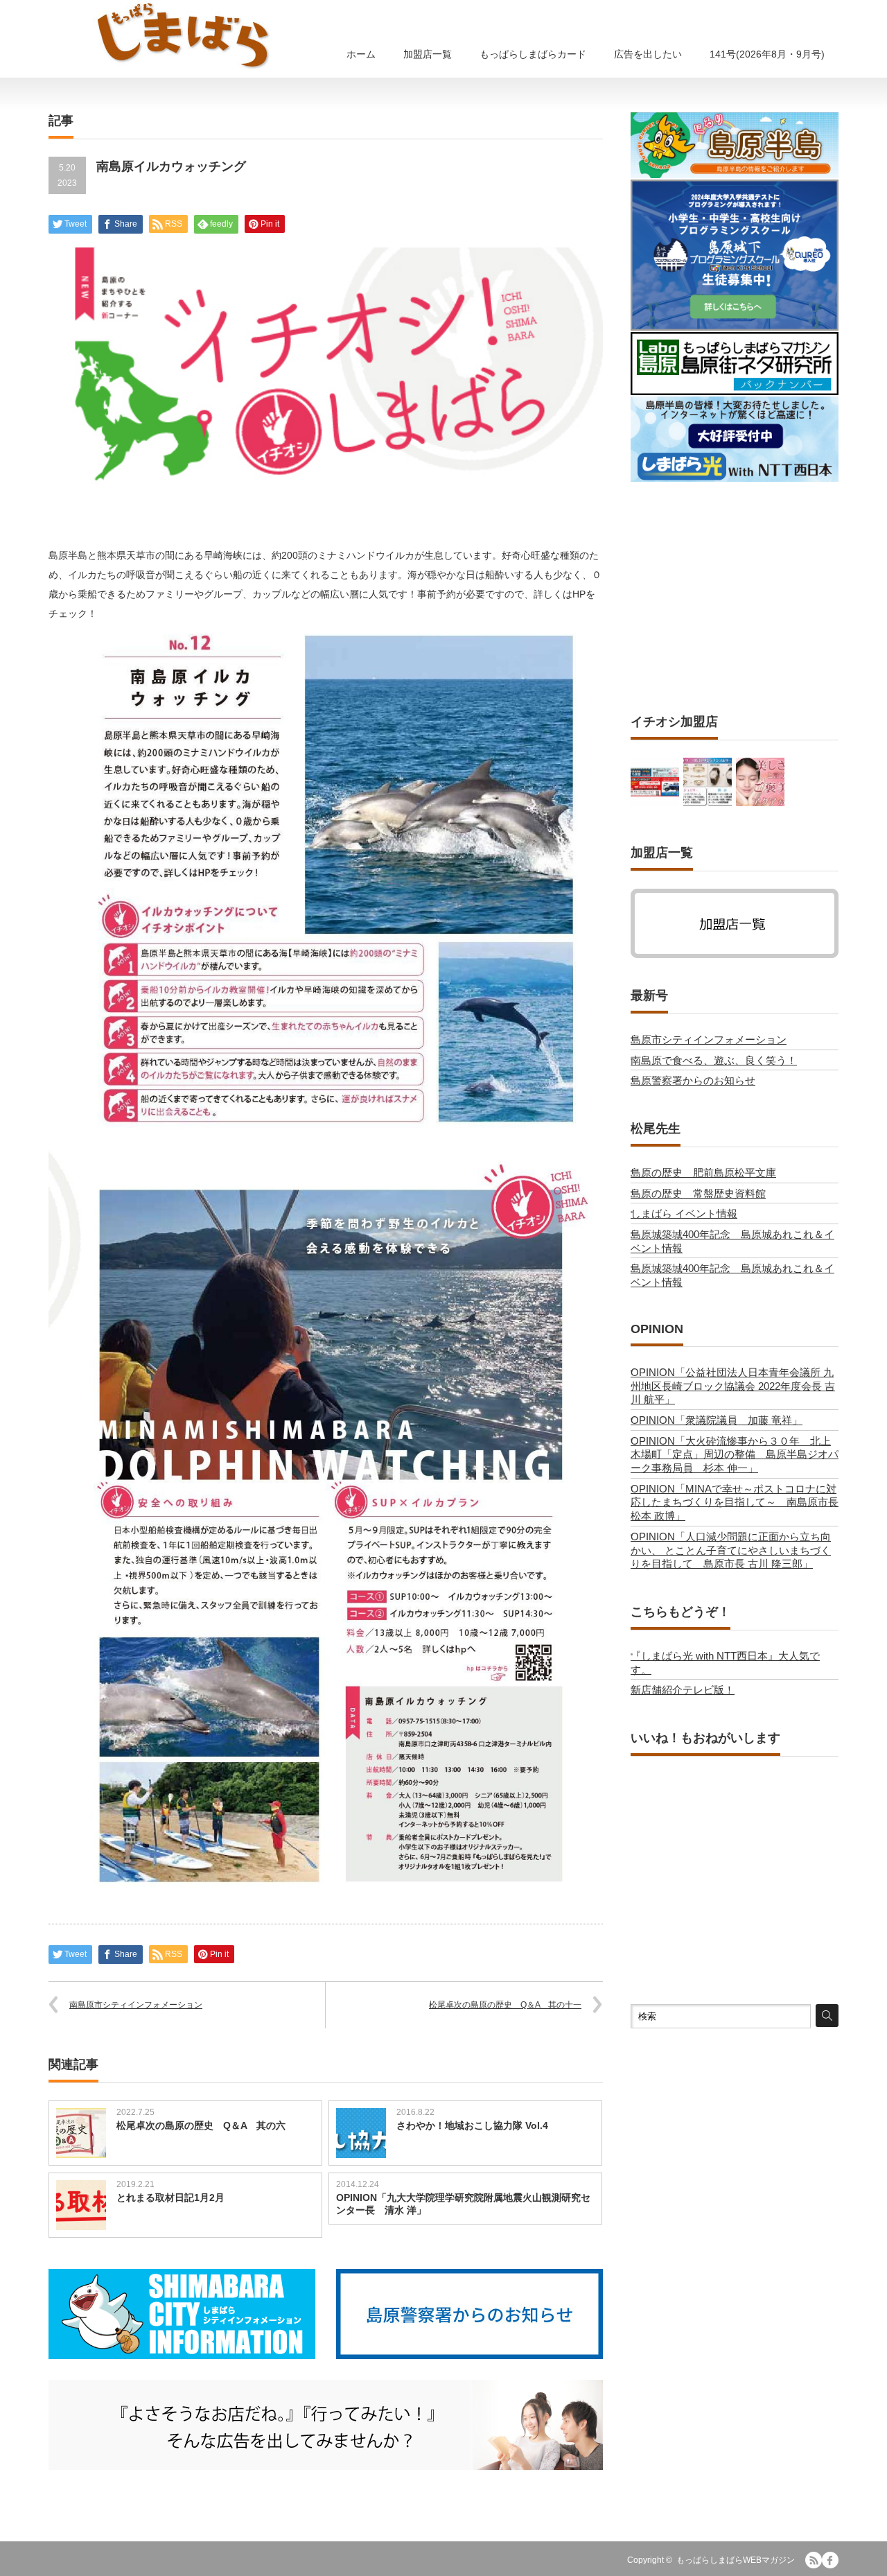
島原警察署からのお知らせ (693, 1080)
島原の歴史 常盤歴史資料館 (698, 1193)
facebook (830, 2560)
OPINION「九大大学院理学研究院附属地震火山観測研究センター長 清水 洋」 (463, 2204)
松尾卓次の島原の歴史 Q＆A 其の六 (201, 2125)
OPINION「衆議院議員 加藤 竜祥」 (717, 1420)
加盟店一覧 (428, 54)
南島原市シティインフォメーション (136, 2005)
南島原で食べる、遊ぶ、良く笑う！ (714, 1060)
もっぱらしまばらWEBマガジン (736, 2560)
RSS (814, 2560)
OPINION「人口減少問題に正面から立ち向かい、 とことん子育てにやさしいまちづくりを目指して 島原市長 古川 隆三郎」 (731, 1550)
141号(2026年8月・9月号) (767, 54)
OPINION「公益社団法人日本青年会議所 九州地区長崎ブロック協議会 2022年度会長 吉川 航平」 (733, 1386)
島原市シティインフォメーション (709, 1039)
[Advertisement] (735, 598)
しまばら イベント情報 (684, 1213)
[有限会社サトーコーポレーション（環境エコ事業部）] (655, 782)
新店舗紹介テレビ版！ (683, 1690)
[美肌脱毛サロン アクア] (760, 782)
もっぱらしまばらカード (533, 54)
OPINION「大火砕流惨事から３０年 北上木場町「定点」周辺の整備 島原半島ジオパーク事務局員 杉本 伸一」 (735, 1454)
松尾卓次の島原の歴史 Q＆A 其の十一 (505, 2005)
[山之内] (708, 782)
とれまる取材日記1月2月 (170, 2198)
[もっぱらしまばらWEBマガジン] (184, 35)
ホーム (361, 54)
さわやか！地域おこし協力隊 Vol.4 (472, 2125)
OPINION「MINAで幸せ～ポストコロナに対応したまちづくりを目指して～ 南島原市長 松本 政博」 (740, 1502)
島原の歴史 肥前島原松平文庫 (703, 1173)
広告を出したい (648, 54)
